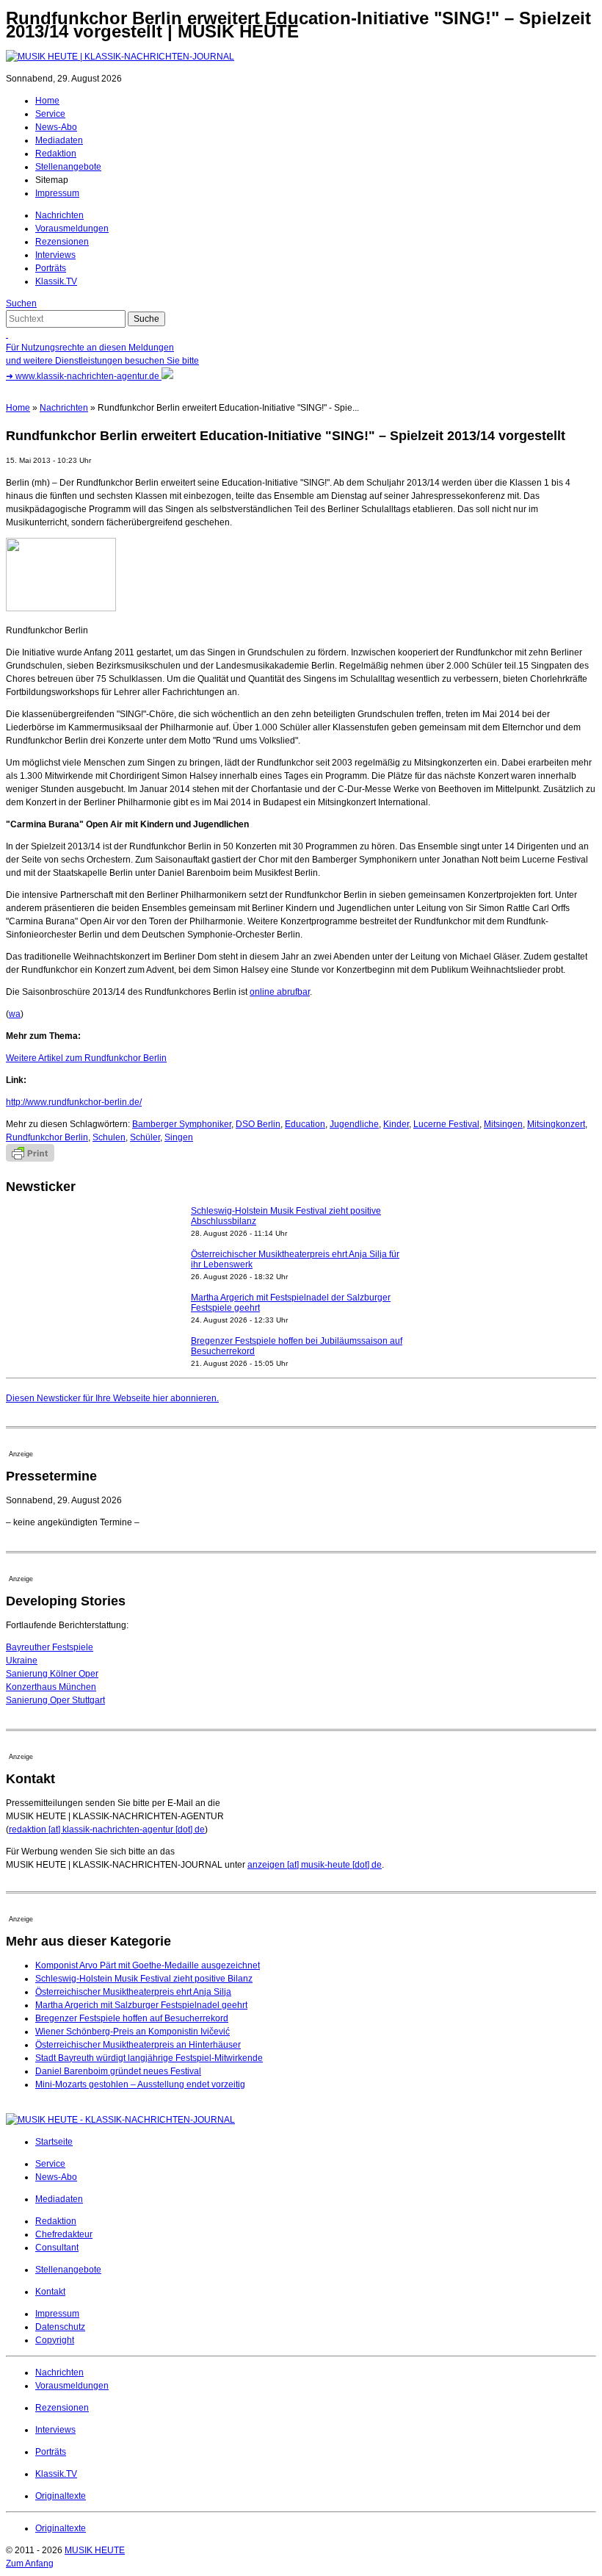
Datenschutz (60, 2327)
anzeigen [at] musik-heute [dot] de (315, 1865)
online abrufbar (280, 992)
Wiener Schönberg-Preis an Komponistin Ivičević (133, 2032)
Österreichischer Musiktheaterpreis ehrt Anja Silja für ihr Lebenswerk (295, 1259)
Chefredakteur (64, 2234)
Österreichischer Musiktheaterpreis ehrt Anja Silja (133, 1992)
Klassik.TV (56, 281)
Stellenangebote (68, 167)
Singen (179, 1137)
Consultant (57, 2248)
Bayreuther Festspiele (50, 1647)
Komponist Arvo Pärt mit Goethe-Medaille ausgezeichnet (148, 1965)
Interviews (55, 255)
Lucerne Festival (446, 1124)
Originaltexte (61, 2496)
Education (305, 1124)
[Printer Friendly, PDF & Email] (30, 1159)
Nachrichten (59, 215)
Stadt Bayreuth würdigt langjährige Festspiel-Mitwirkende (149, 2058)
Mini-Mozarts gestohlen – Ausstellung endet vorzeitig (140, 2084)
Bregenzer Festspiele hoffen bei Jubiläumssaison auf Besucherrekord (297, 1346)
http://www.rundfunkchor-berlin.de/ (74, 1102)
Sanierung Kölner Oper (52, 1674)
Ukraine (22, 1661)
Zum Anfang (30, 2564)
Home (47, 101)
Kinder (396, 1124)
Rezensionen (62, 242)
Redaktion (56, 154)
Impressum (57, 193)
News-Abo (56, 127)
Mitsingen (503, 1124)
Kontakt (50, 2292)
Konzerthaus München (51, 1687)
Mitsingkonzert (556, 1124)
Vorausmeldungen (72, 229)
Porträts (51, 268)
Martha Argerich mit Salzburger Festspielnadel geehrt (141, 2005)
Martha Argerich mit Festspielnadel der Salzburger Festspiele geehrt (291, 1303)
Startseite (54, 2142)
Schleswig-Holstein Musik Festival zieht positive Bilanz (144, 1979)
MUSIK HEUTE (95, 2550)
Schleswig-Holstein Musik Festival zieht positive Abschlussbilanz (286, 1216)
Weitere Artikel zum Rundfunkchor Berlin (86, 1058)
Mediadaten (59, 140)
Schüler (145, 1137)
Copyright (55, 2340)
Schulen (109, 1137)
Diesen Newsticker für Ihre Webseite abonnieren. (112, 1398)
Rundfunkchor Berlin (47, 1137)
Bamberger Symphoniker (182, 1124)
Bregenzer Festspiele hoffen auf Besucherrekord (132, 2018)
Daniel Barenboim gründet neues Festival (118, 2071)
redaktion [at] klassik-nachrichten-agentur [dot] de (107, 1830)
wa (15, 1014)
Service (50, 114)
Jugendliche (354, 1124)
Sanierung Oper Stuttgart (55, 1700)
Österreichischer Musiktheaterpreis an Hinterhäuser (138, 2045)
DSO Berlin (258, 1124)
